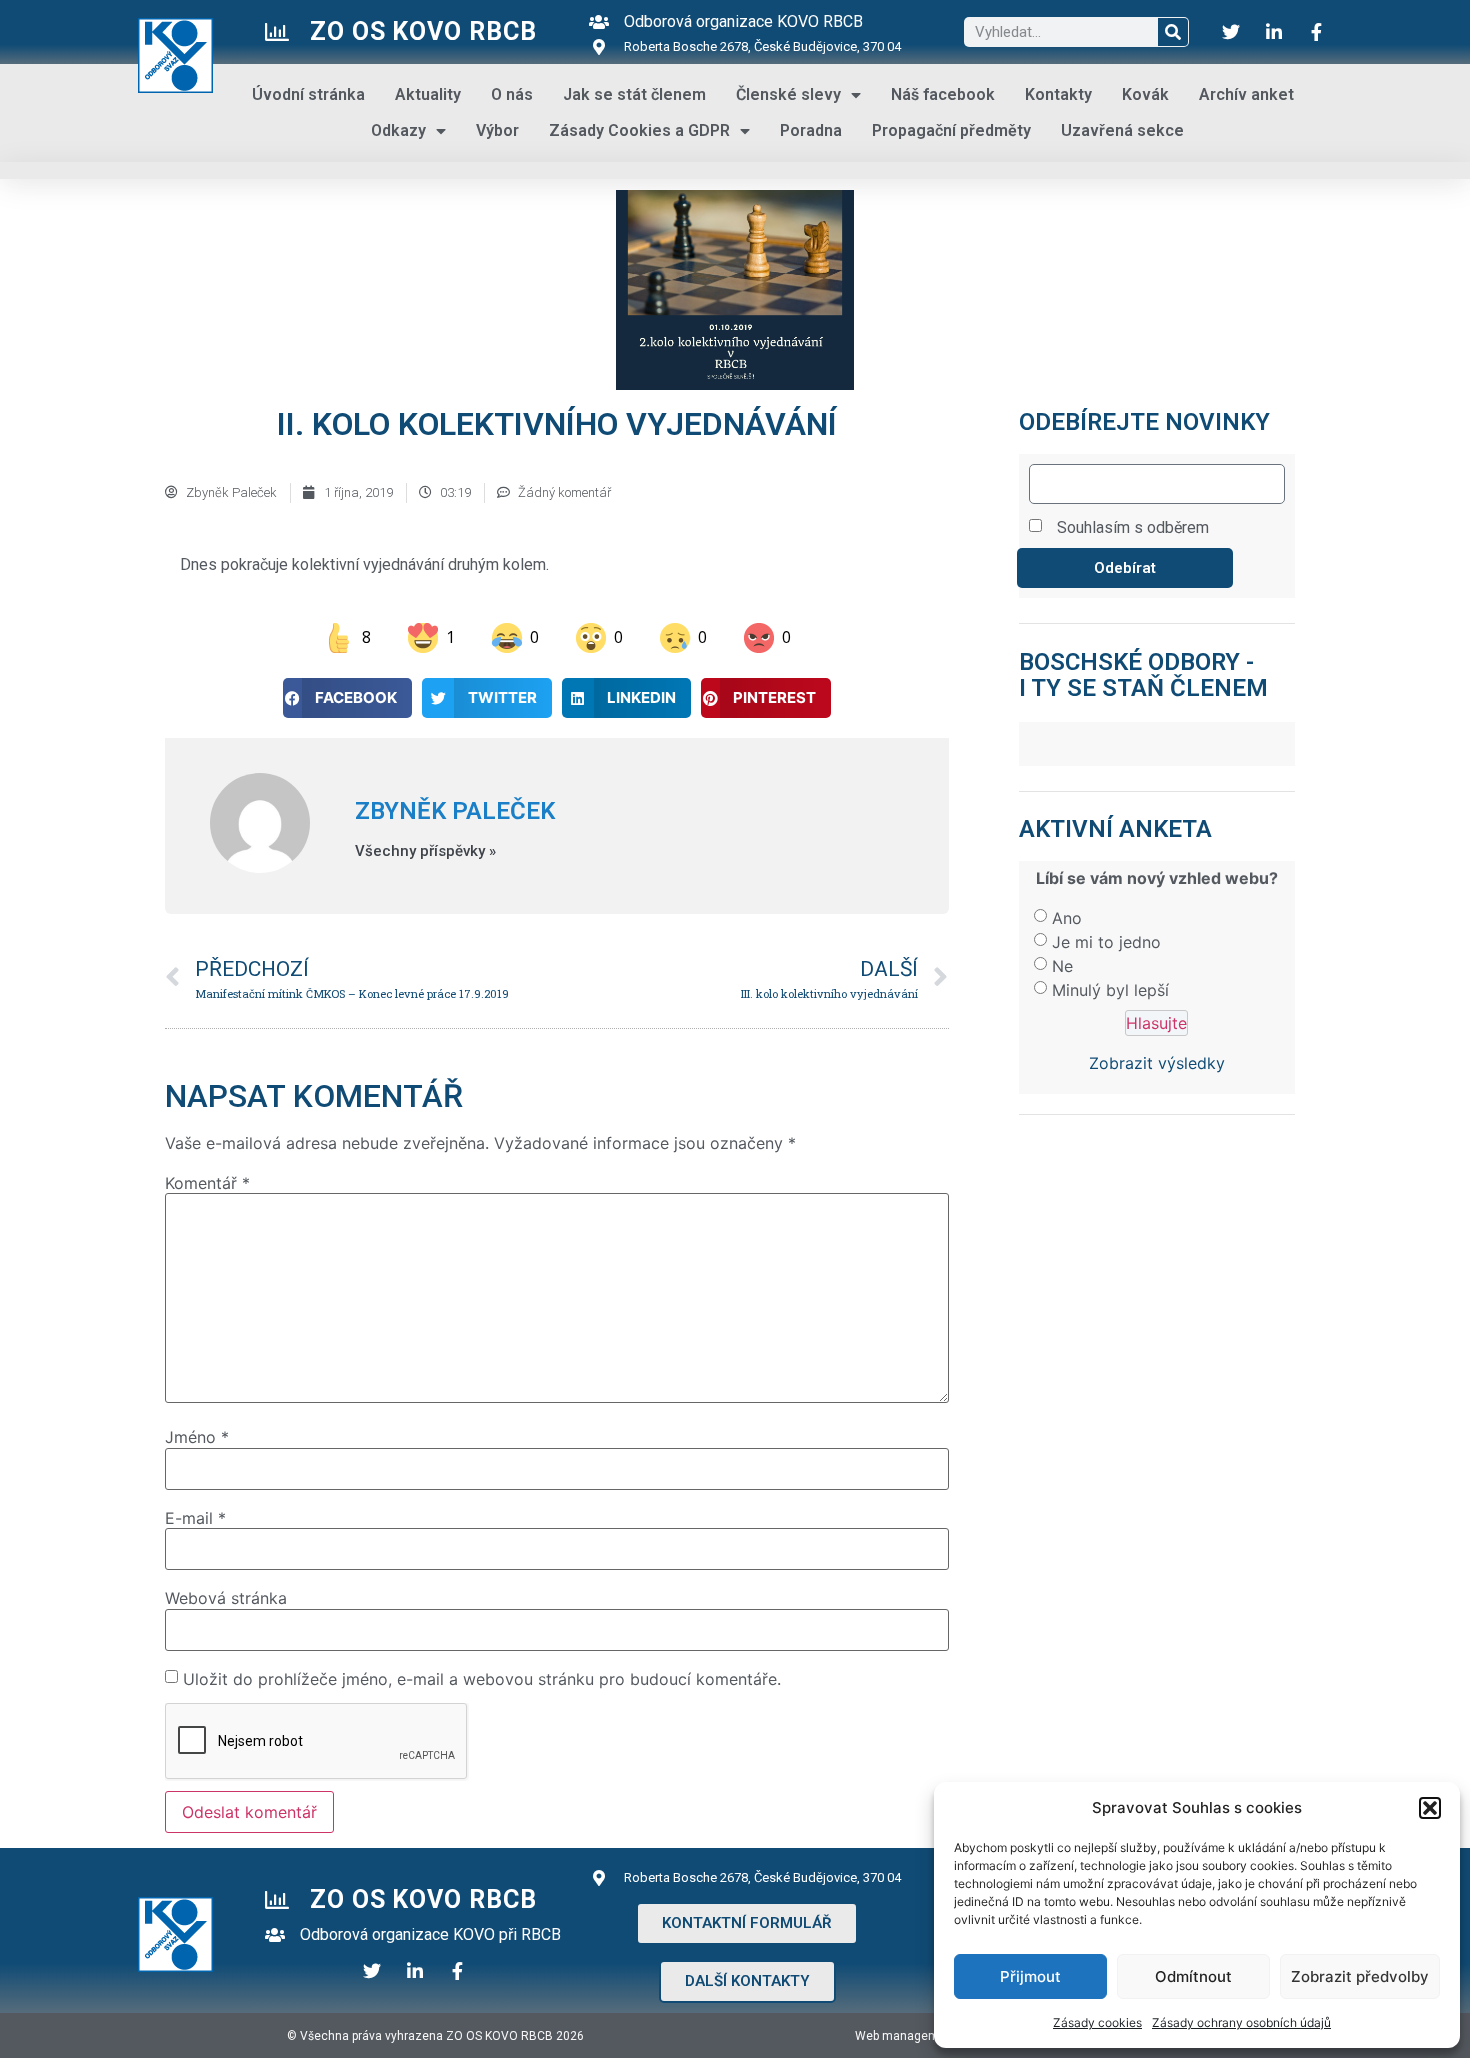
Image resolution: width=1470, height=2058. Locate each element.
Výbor (497, 130)
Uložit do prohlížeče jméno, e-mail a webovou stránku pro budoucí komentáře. (482, 1679)
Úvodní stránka (308, 94)
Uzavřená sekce (1122, 130)
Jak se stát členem (634, 94)
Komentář (207, 1183)
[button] (1430, 1808)
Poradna (811, 130)
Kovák (1145, 94)
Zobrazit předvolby (1360, 1976)
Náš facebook (943, 94)
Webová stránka (226, 1598)
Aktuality (428, 94)
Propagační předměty (951, 130)
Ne (1062, 966)
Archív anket (1246, 94)
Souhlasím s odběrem (1133, 527)
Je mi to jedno (1106, 942)
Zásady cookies (1097, 2022)
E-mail (195, 1518)
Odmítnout (1193, 1976)
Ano (1067, 918)
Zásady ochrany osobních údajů (1241, 2022)
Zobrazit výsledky (1157, 1063)
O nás (512, 94)
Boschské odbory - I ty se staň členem (1143, 675)
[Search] (1173, 32)
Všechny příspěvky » (425, 851)
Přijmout (1030, 1976)
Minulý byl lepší (1110, 990)
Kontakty (1058, 94)
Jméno (197, 1437)
